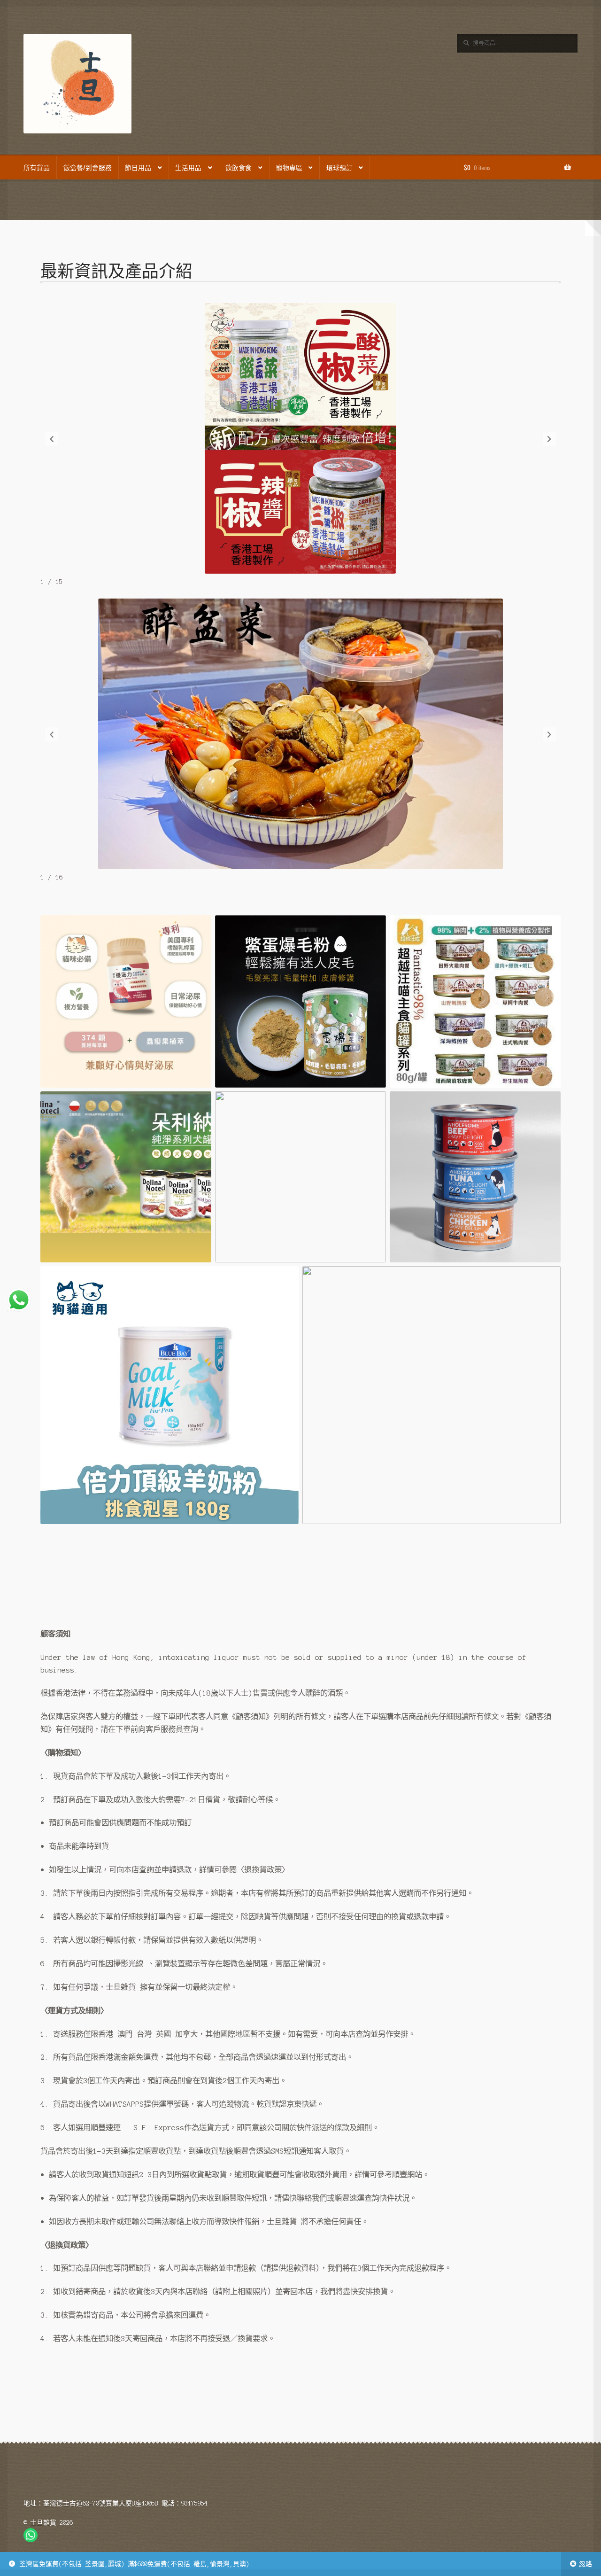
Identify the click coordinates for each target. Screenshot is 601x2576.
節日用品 (138, 167)
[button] (52, 439)
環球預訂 (339, 167)
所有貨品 (37, 167)
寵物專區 (289, 167)
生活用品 (188, 167)
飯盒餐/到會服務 (88, 167)
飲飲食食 (239, 167)
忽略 (586, 2564)
